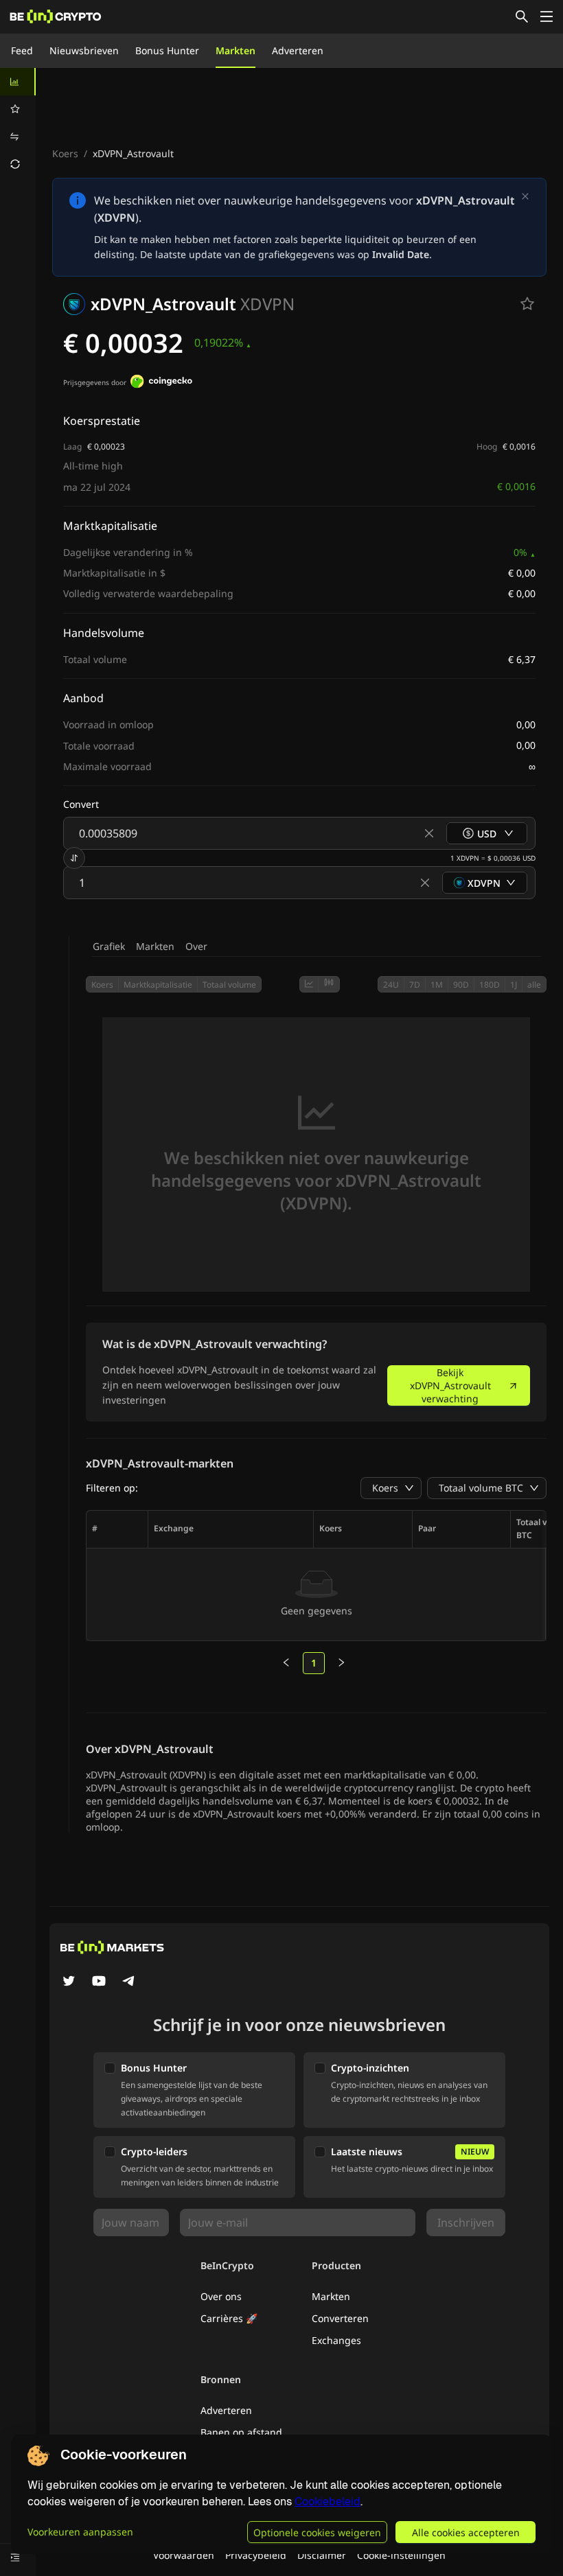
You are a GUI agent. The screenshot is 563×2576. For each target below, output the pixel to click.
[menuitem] (18, 82)
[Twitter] (69, 1982)
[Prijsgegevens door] (161, 383)
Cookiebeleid (328, 2502)
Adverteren (298, 50)
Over (196, 946)
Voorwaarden (184, 2555)
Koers (65, 153)
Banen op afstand (241, 2432)
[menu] (18, 123)
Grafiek (109, 946)
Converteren (340, 2318)
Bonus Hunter (167, 50)
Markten (235, 50)
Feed (22, 50)
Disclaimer (322, 2555)
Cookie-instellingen (401, 2555)
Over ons (221, 2296)
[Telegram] (129, 1982)
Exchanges (336, 2340)
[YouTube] (99, 1982)
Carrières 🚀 (229, 2318)
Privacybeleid (256, 2555)
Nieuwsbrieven (84, 50)
